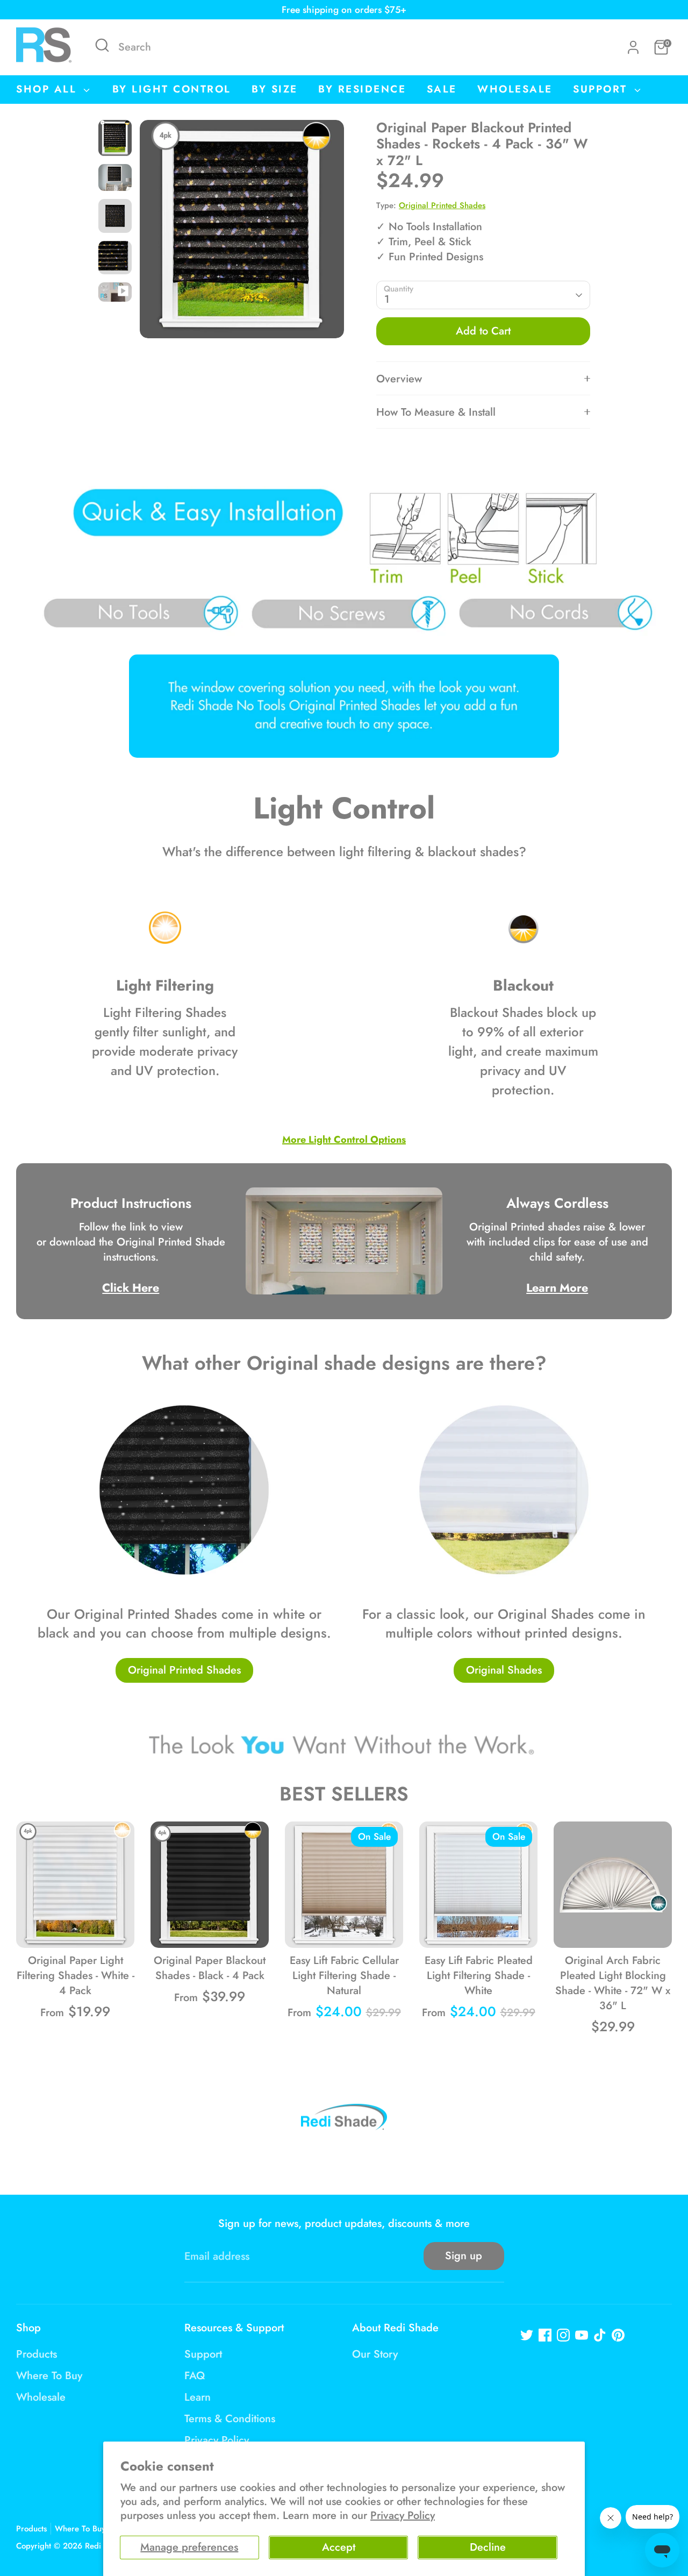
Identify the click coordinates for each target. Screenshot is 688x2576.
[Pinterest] (618, 2335)
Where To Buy (49, 2376)
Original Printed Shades (442, 205)
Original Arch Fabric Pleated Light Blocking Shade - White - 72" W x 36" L (613, 1983)
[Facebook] (545, 2335)
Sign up (464, 2256)
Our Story (375, 2354)
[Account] (633, 47)
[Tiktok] (600, 2335)
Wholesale (515, 89)
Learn (198, 2397)
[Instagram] (563, 2335)
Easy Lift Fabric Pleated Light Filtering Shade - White (479, 1976)
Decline (488, 2547)
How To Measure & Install (436, 412)
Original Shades (504, 1670)
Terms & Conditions (230, 2419)
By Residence (362, 89)
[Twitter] (527, 2335)
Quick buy (76, 1928)
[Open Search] (102, 45)
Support (602, 89)
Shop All (49, 89)
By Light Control (172, 89)
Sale (442, 89)
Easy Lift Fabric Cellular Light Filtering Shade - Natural (344, 1976)
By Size (275, 89)
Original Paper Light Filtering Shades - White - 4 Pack (76, 1976)
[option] (242, 233)
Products (37, 2354)
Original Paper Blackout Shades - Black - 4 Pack (210, 1968)
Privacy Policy (403, 2515)
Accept (339, 2547)
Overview (399, 379)
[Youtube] (582, 2335)
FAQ (195, 2376)
